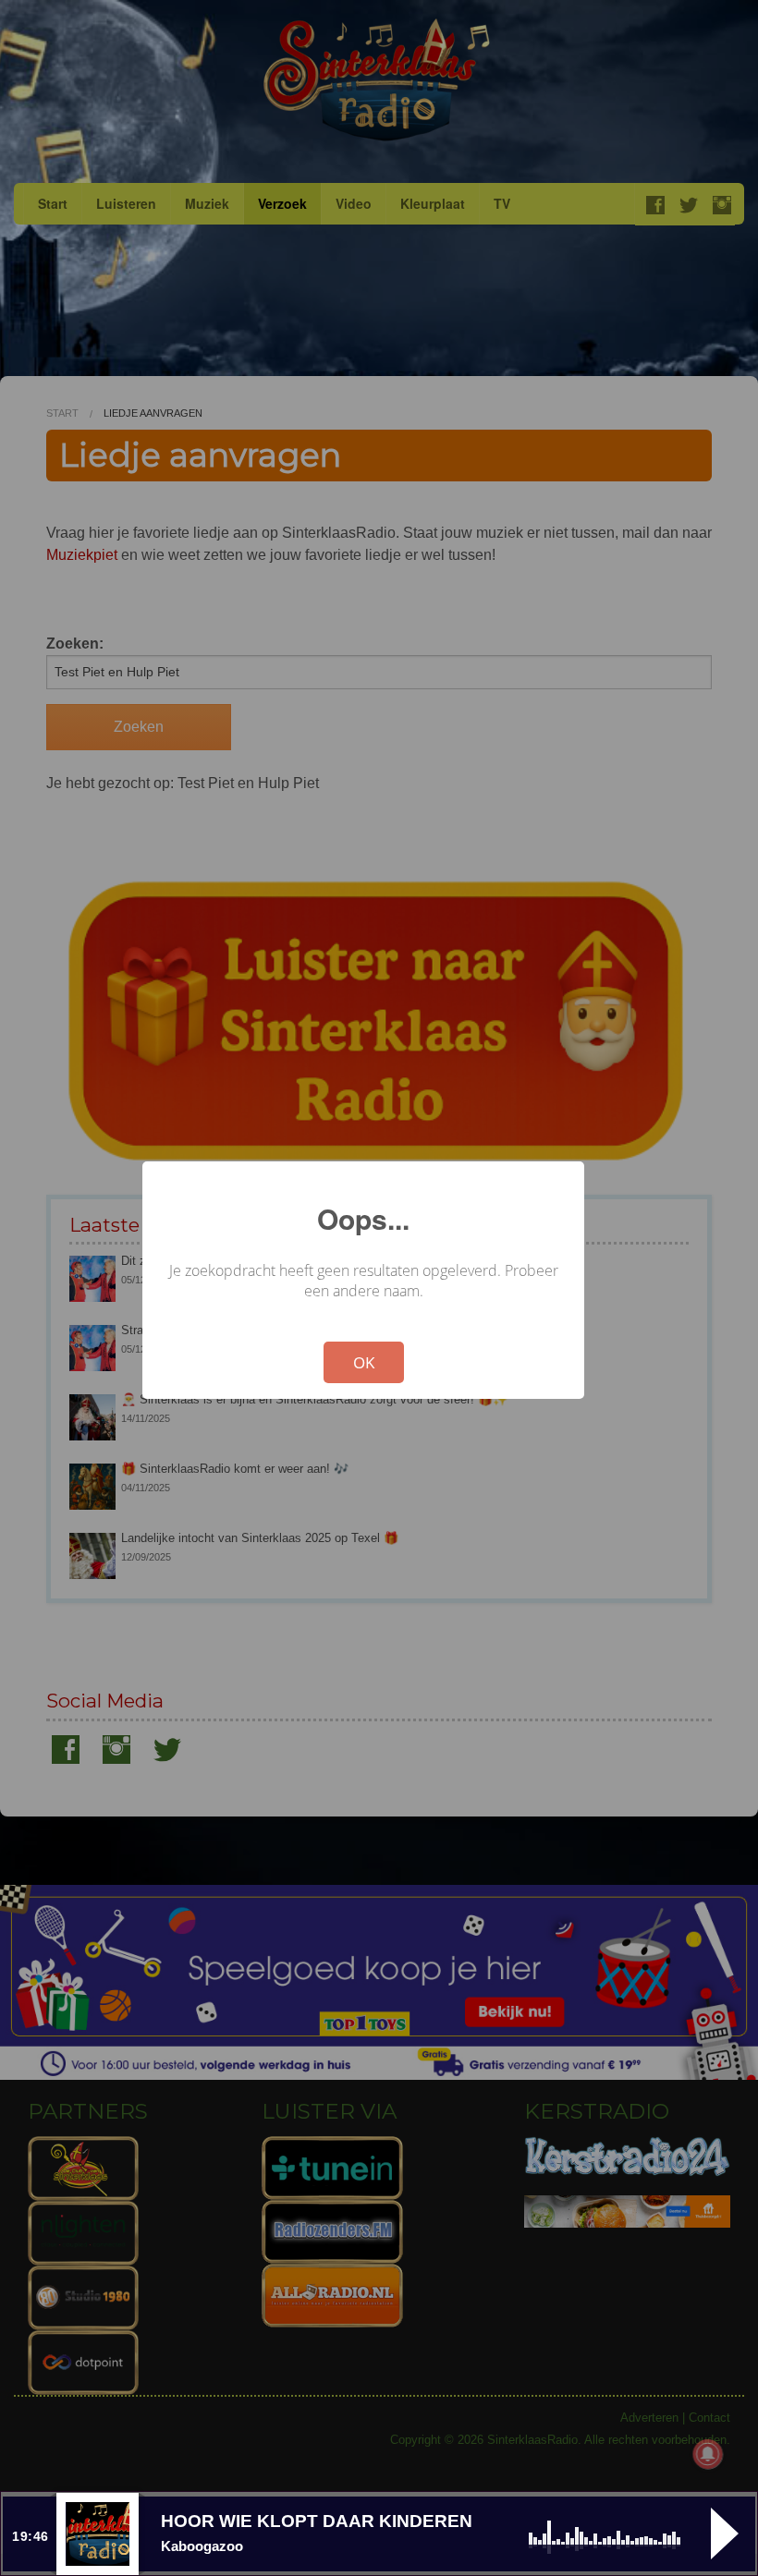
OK (364, 1362)
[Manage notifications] (708, 2454)
